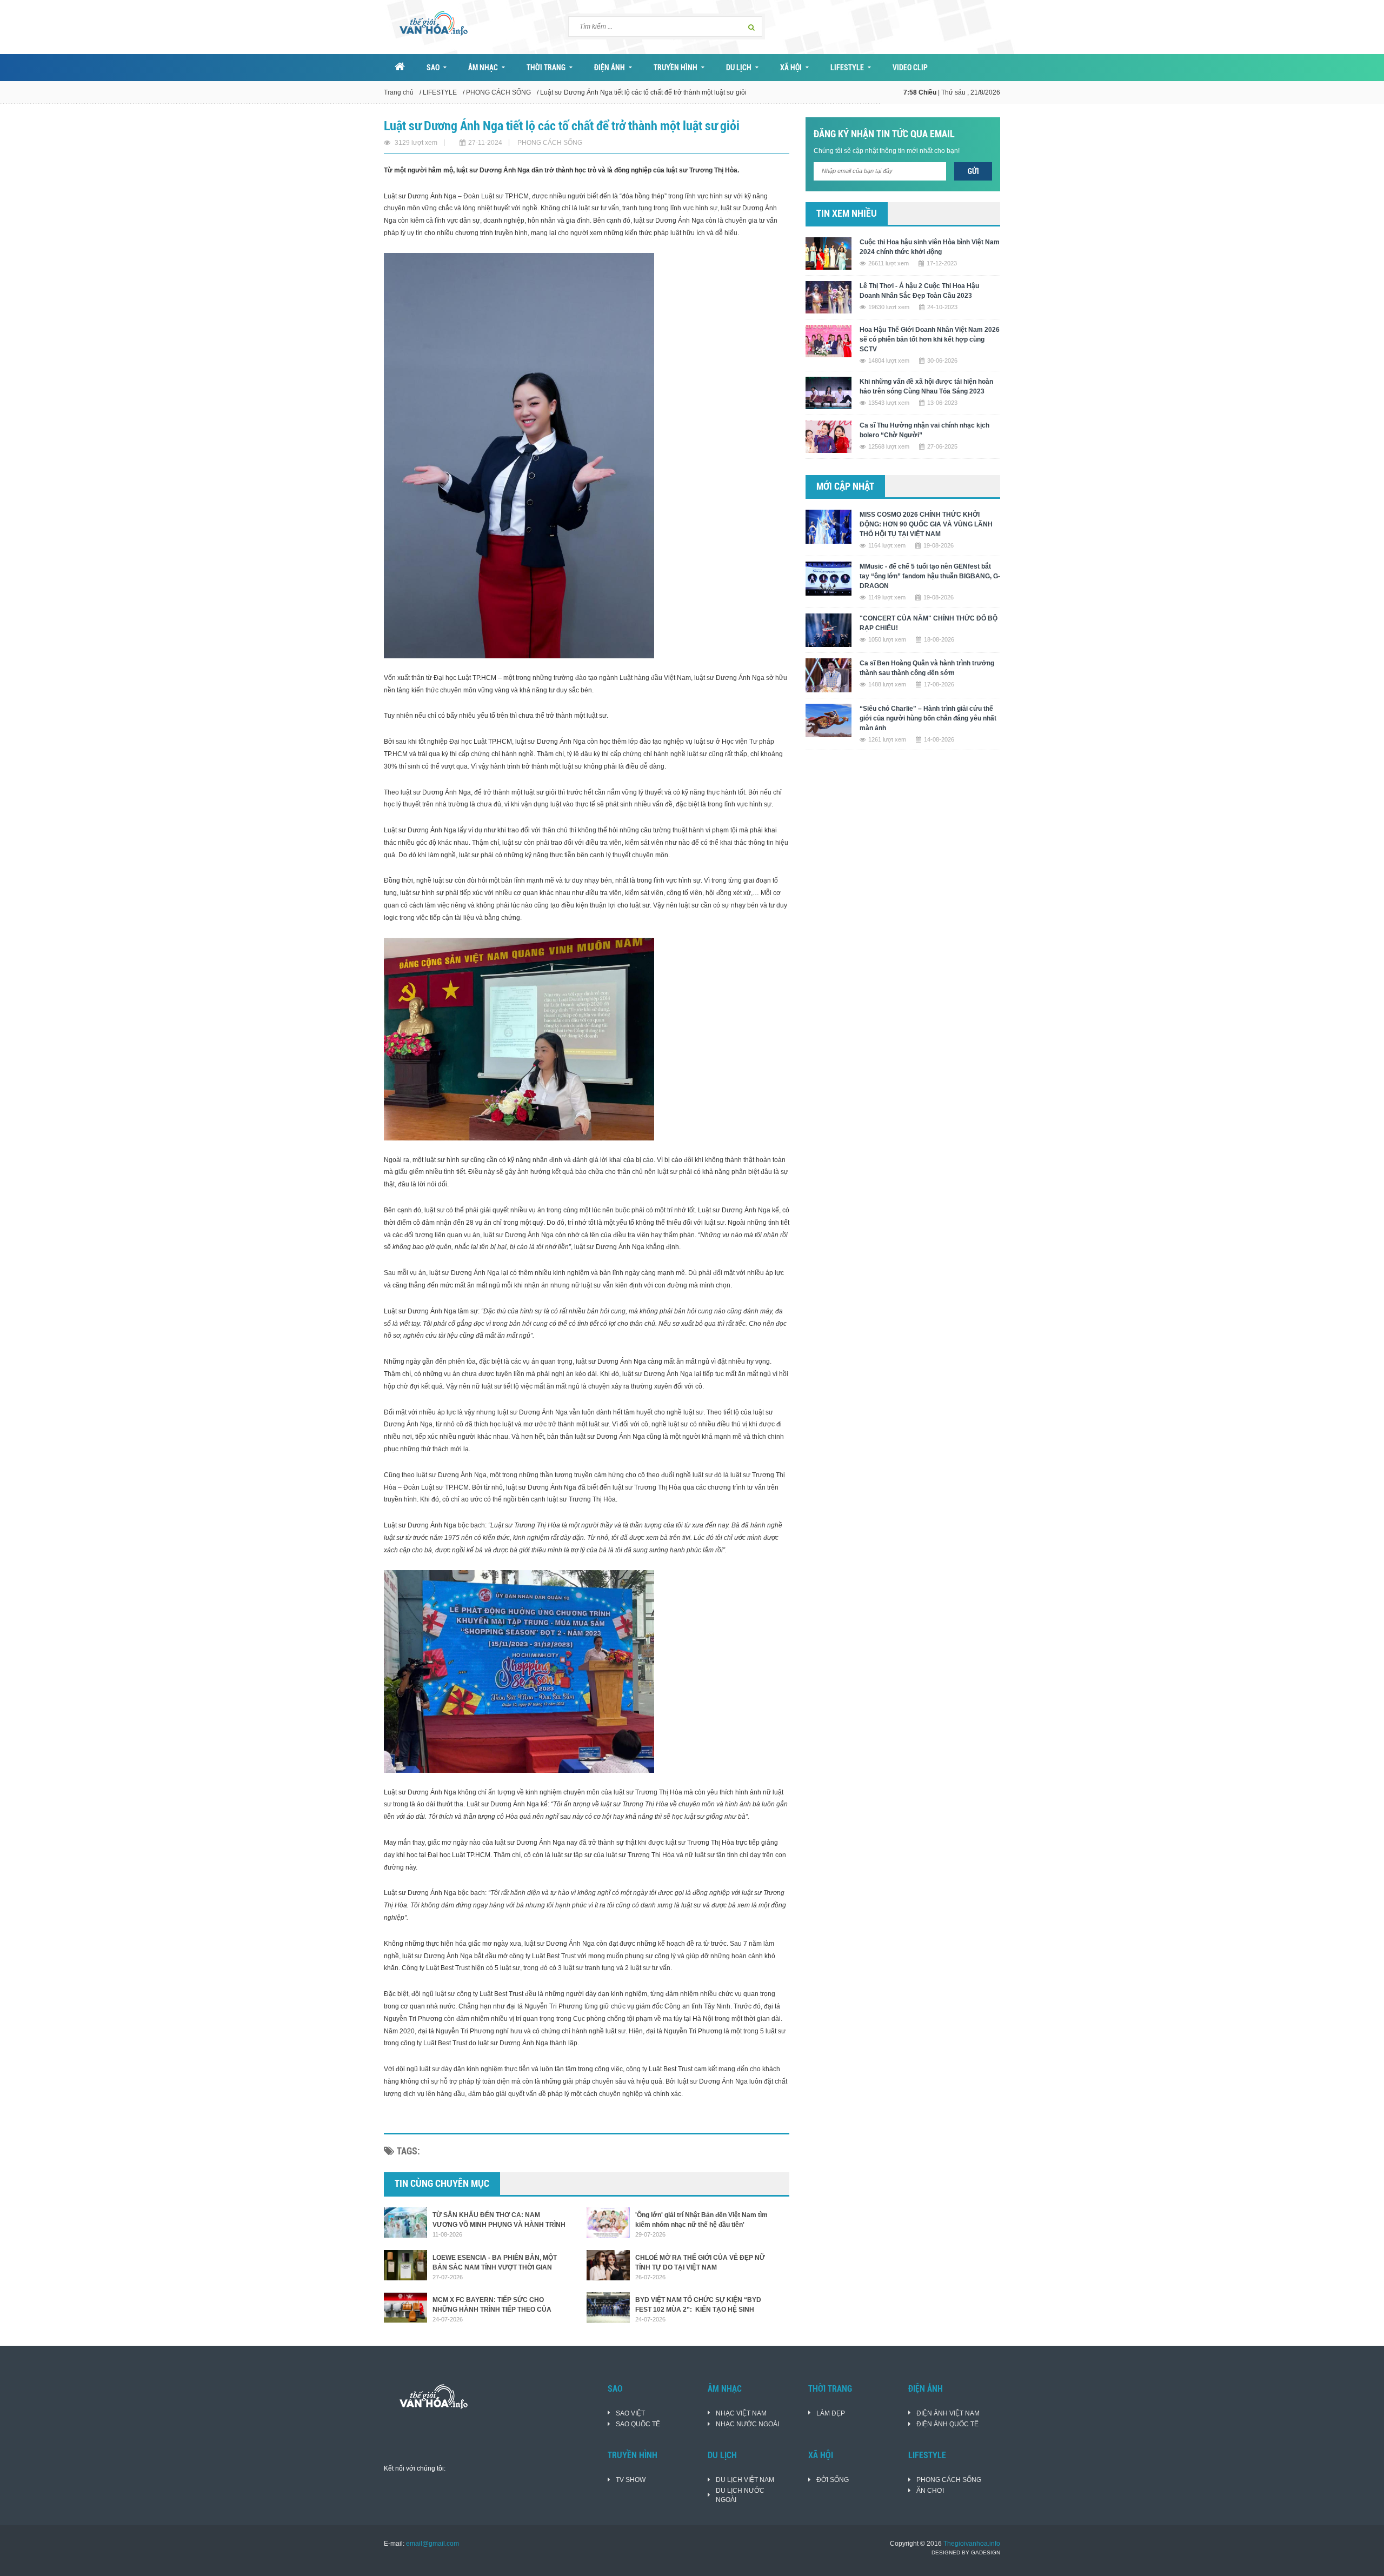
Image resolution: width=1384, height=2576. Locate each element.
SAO (433, 68)
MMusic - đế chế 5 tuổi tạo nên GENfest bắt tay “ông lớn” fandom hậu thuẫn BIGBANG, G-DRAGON (930, 576)
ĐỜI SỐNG (833, 2480)
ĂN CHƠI (930, 2491)
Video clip (910, 68)
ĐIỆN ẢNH (610, 68)
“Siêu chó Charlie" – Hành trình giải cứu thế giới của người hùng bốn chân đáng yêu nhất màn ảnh (928, 718)
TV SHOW (631, 2480)
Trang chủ (399, 92)
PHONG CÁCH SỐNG (498, 92)
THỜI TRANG (546, 68)
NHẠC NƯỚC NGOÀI (747, 2424)
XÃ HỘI (791, 68)
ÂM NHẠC (483, 68)
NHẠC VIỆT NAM (741, 2413)
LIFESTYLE (847, 68)
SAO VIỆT (630, 2413)
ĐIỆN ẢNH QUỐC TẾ (947, 2424)
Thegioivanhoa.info (972, 2544)
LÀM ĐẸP (831, 2413)
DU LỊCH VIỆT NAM (745, 2480)
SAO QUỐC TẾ (638, 2424)
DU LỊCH (739, 68)
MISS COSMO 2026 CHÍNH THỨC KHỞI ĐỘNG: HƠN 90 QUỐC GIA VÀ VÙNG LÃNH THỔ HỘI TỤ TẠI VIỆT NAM (926, 524)
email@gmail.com (432, 2544)
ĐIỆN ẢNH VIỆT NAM (948, 2413)
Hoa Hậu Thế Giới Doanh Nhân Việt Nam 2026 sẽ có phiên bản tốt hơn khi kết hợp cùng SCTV (930, 339)
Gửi (973, 171)
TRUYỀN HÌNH (676, 68)
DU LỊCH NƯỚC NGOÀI (740, 2495)
